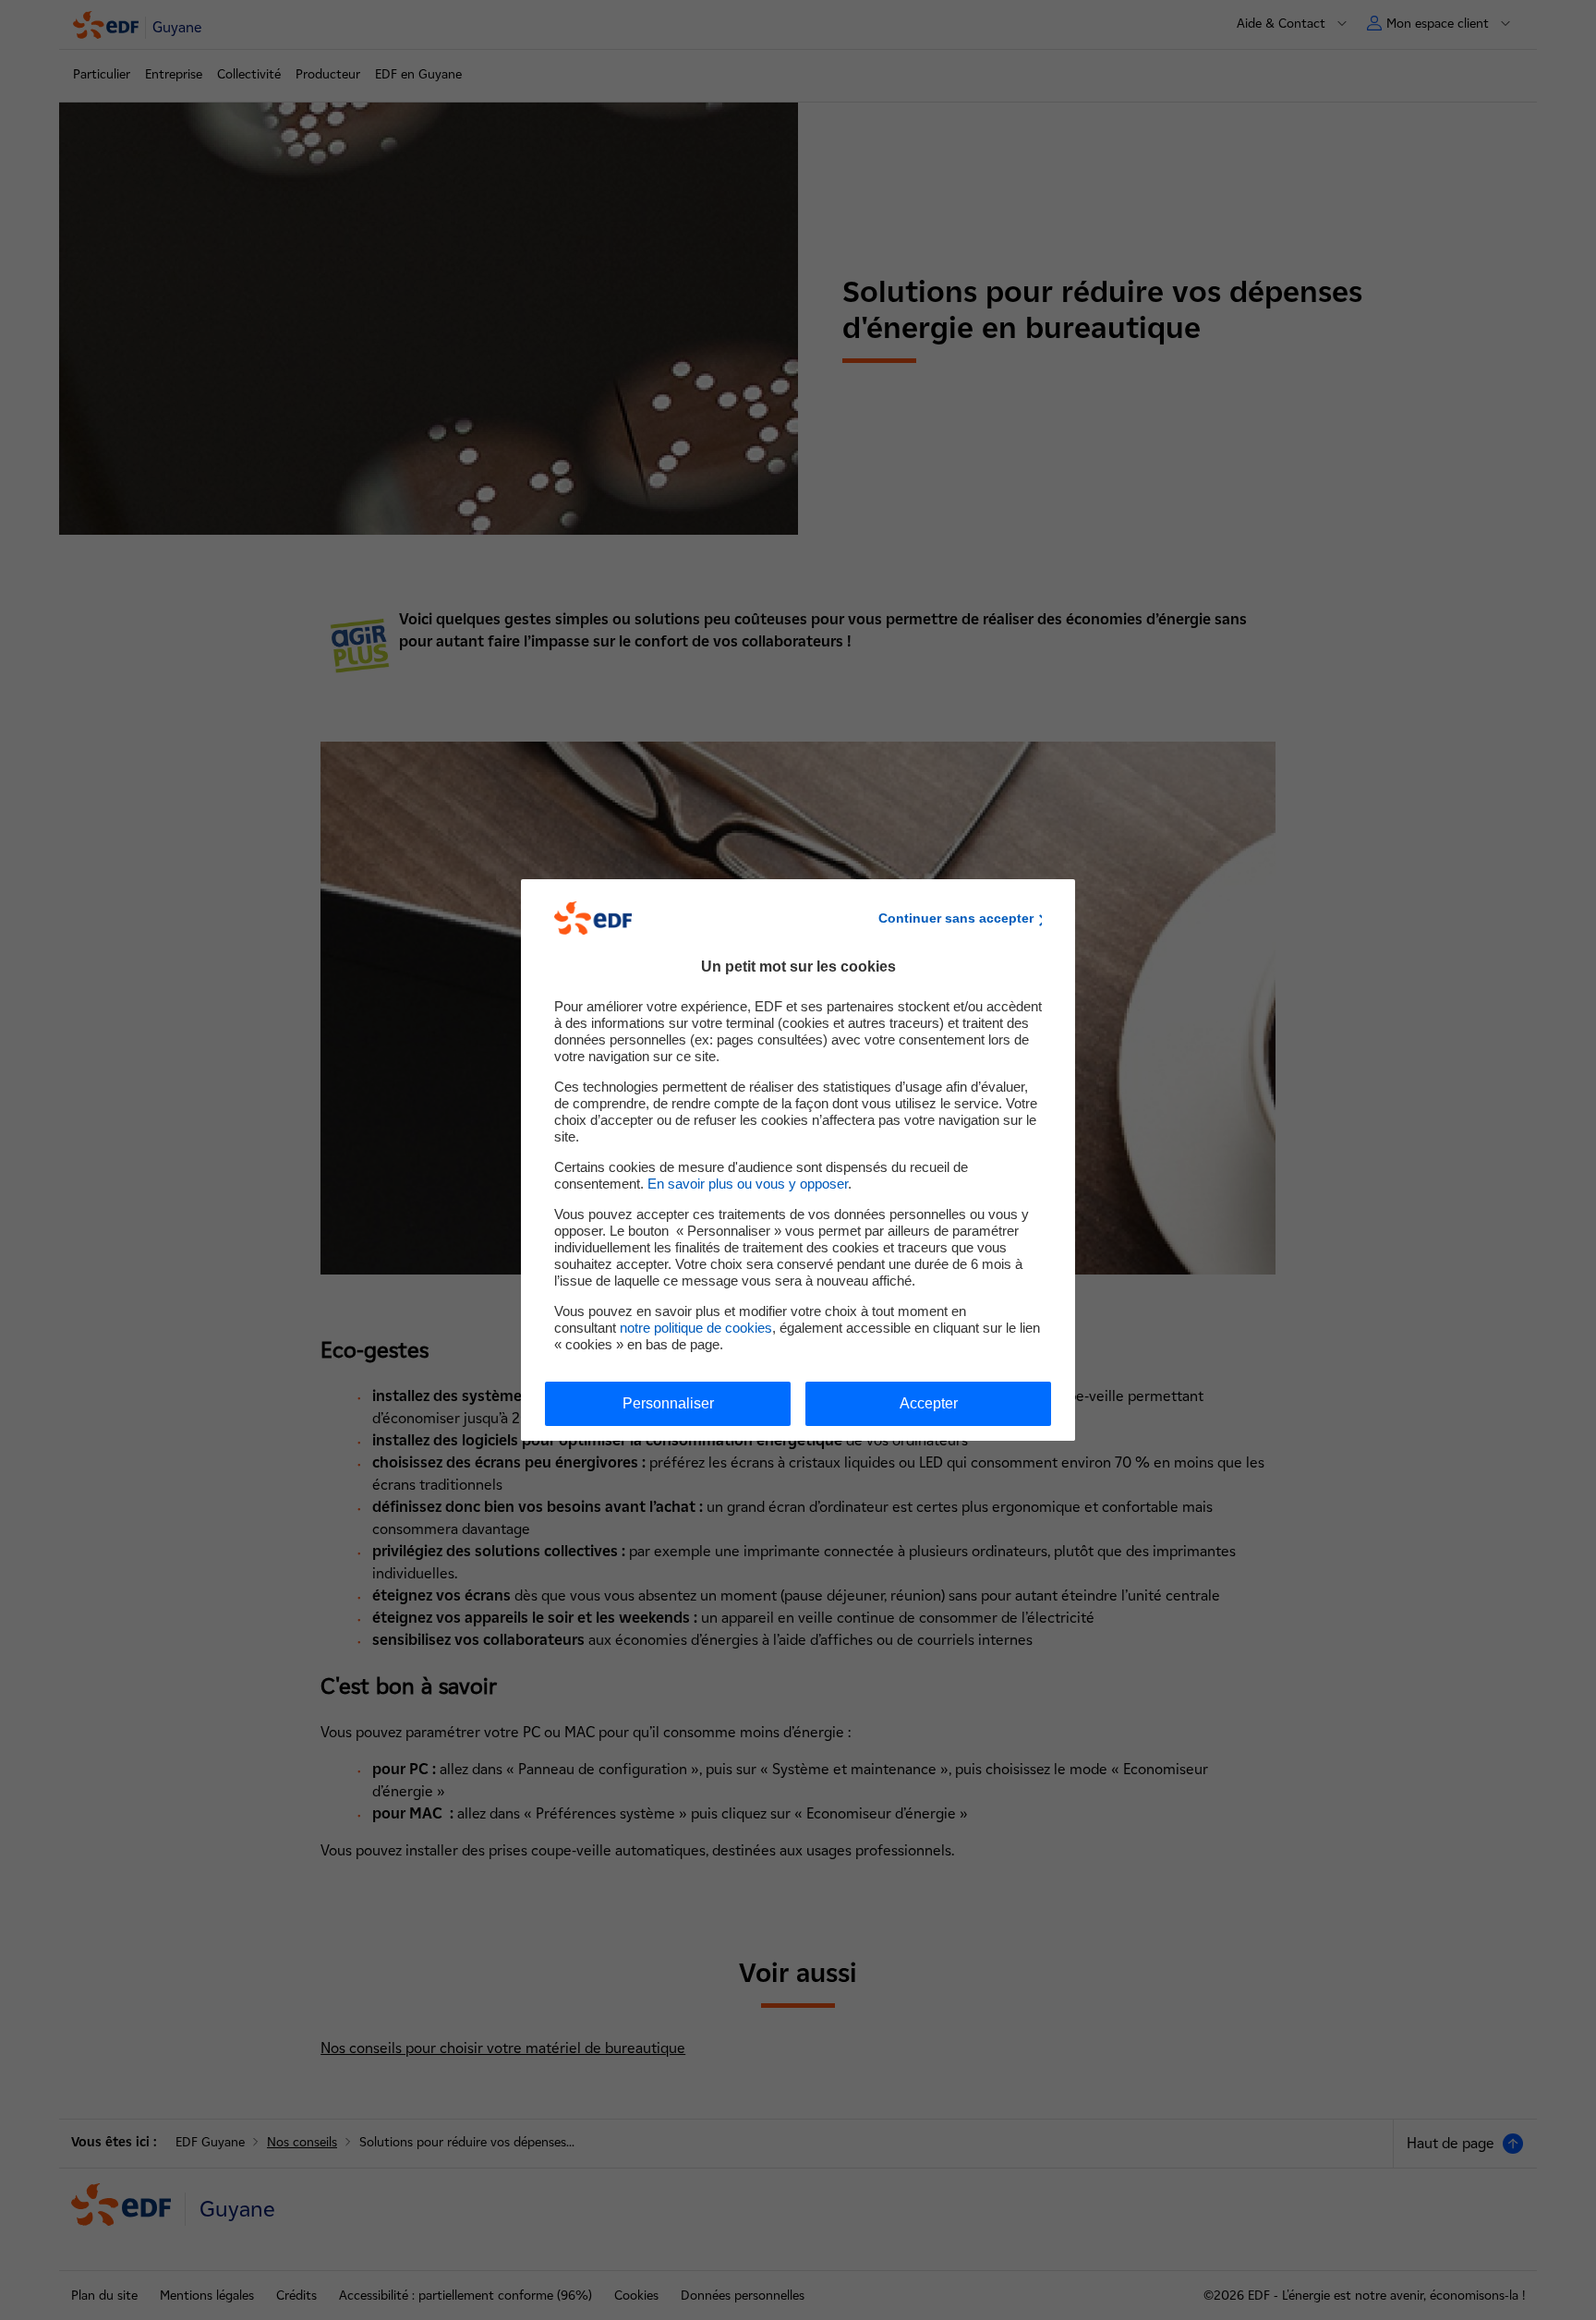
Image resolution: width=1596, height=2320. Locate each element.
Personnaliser (668, 1403)
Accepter (929, 1403)
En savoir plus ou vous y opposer (748, 1184)
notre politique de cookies (696, 1328)
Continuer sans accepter (956, 918)
